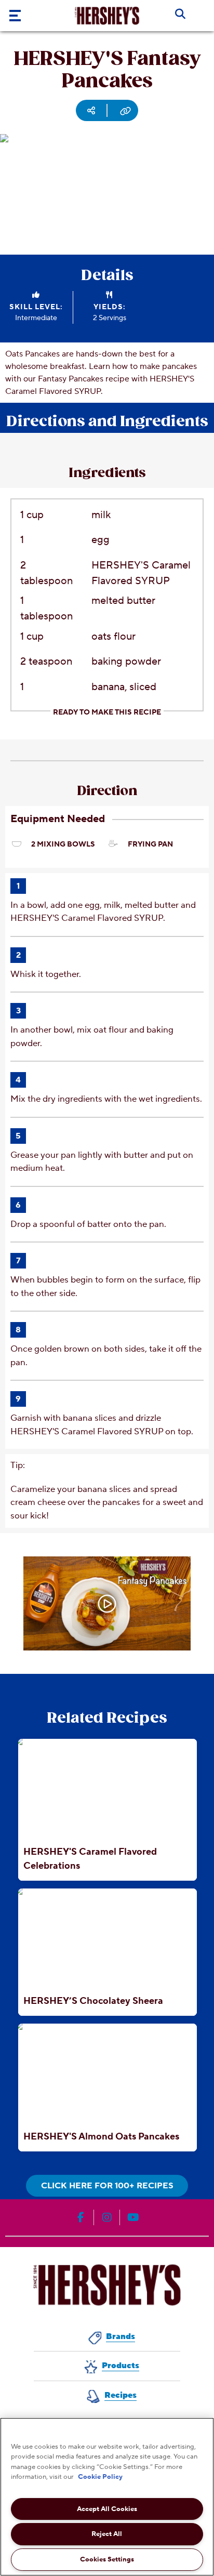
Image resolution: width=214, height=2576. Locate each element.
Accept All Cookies (107, 2509)
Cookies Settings (107, 2559)
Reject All (107, 2534)
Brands (121, 2336)
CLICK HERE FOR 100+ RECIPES (107, 2186)
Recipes (121, 2395)
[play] (107, 1604)
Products (121, 2366)
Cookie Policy (100, 2477)
